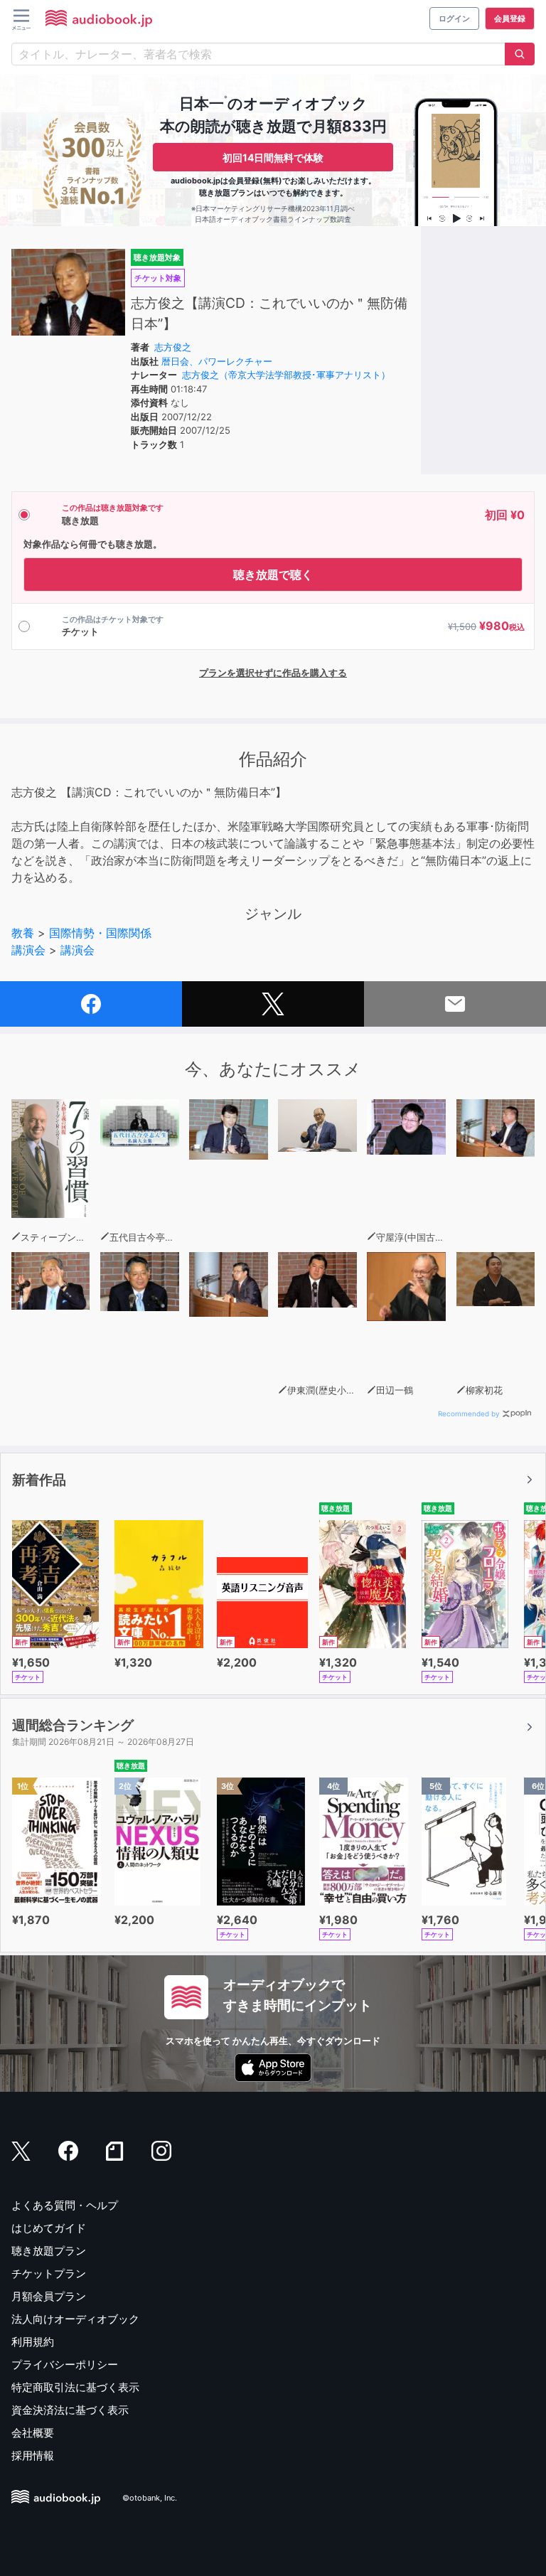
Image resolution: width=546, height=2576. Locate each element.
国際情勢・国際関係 (100, 933)
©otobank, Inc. (150, 2498)
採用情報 (33, 2455)
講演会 (28, 950)
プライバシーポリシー (65, 2364)
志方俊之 (173, 347)
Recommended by (469, 1413)
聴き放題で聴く (273, 574)
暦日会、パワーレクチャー (217, 361)
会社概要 (33, 2433)
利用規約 (33, 2342)
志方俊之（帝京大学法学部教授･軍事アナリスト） (286, 375)
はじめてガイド (49, 2228)
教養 (23, 933)
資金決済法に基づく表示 (70, 2410)
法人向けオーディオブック (75, 2319)
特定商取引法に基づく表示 (75, 2387)
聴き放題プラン (49, 2251)
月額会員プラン (49, 2296)
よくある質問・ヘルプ (65, 2205)
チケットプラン (49, 2273)
